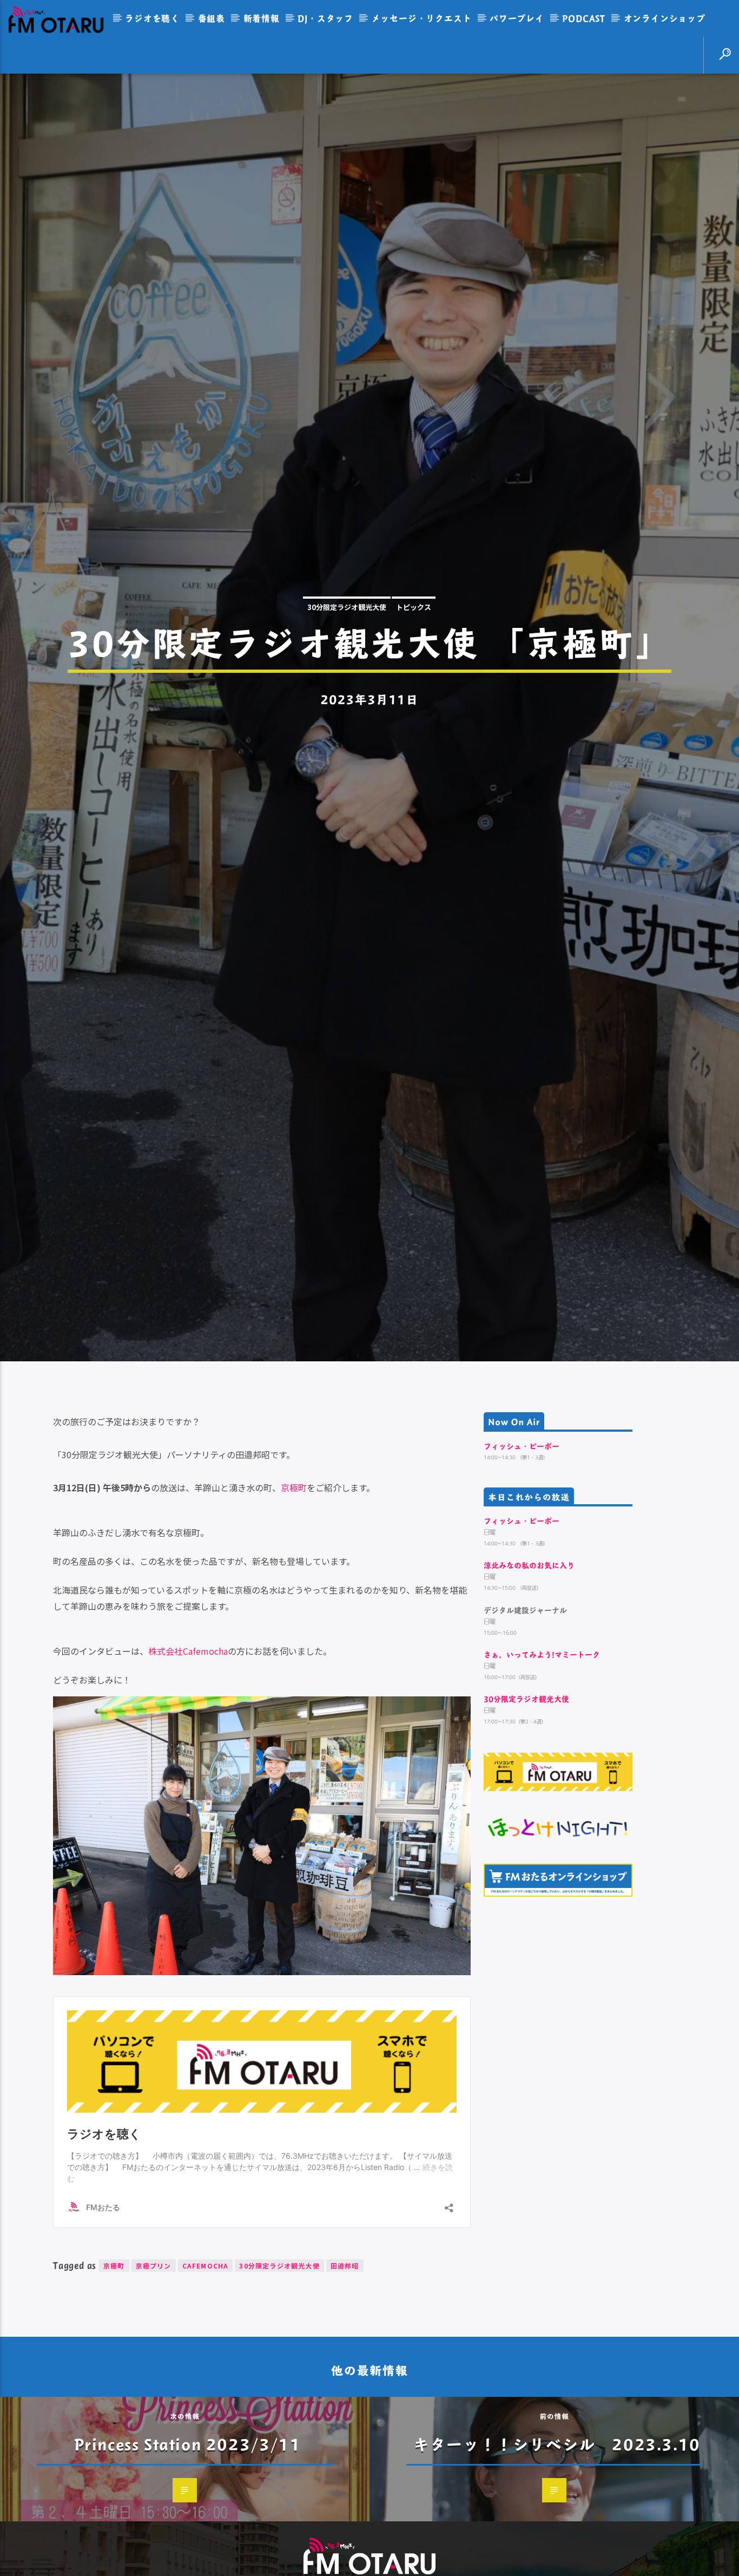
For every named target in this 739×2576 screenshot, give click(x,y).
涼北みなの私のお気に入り (529, 1692)
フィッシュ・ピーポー (522, 1573)
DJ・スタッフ (325, 18)
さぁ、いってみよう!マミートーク (542, 1782)
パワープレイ (517, 18)
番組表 (212, 18)
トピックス (414, 666)
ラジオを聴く (152, 18)
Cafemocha (206, 2393)
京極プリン (154, 2393)
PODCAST (584, 18)
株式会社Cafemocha (188, 1778)
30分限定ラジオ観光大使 (347, 666)
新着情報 (262, 18)
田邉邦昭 (345, 2393)
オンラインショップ (665, 18)
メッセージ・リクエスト (422, 18)
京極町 (294, 1615)
